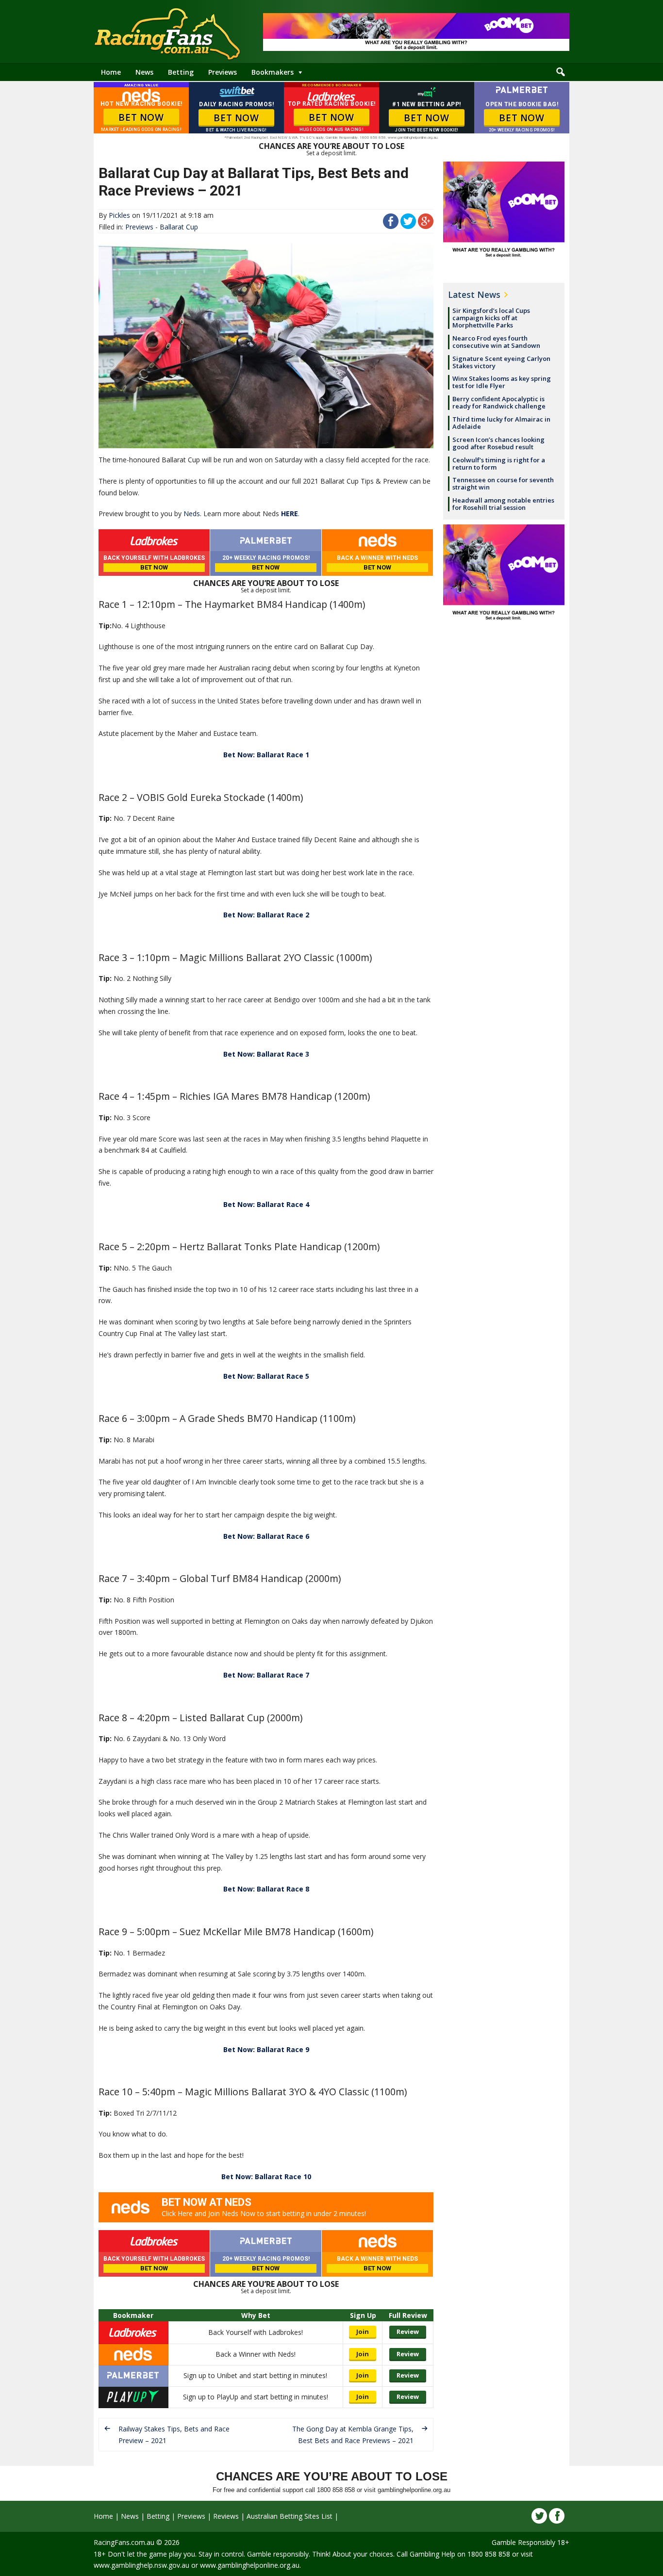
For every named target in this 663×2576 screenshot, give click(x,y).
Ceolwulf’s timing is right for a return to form (499, 464)
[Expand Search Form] (561, 72)
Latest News (474, 294)
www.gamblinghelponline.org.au (250, 2565)
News (144, 72)
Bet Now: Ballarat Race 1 (266, 755)
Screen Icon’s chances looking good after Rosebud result (498, 443)
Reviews (226, 2516)
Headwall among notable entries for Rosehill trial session (503, 504)
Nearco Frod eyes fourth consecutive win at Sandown (496, 342)
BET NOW (141, 117)
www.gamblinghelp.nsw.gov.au (141, 2565)
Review (408, 2331)
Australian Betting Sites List (290, 2516)
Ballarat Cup (179, 227)
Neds (192, 514)
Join (363, 2331)
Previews (223, 72)
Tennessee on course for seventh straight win (503, 483)
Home (111, 72)
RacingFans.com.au (124, 2542)
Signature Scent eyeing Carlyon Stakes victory (501, 362)
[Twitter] (539, 2516)
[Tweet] (408, 226)
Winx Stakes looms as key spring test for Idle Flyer (502, 382)
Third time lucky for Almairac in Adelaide (501, 423)
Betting (181, 72)
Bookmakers (273, 72)
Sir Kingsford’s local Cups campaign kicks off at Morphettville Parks (491, 318)
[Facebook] (557, 2516)
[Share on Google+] (426, 226)
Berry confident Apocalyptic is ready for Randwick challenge (499, 402)
